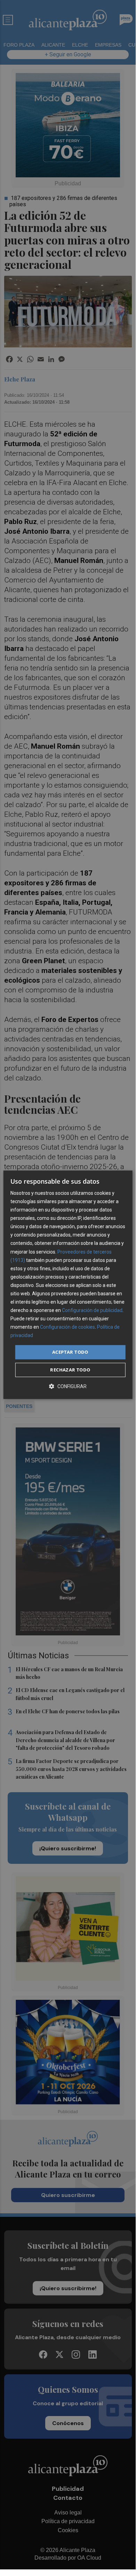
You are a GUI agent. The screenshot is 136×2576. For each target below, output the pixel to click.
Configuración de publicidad (92, 1310)
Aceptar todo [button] (70, 1352)
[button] (68, 1386)
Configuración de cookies (67, 1327)
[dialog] (68, 1285)
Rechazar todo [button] (70, 1370)
